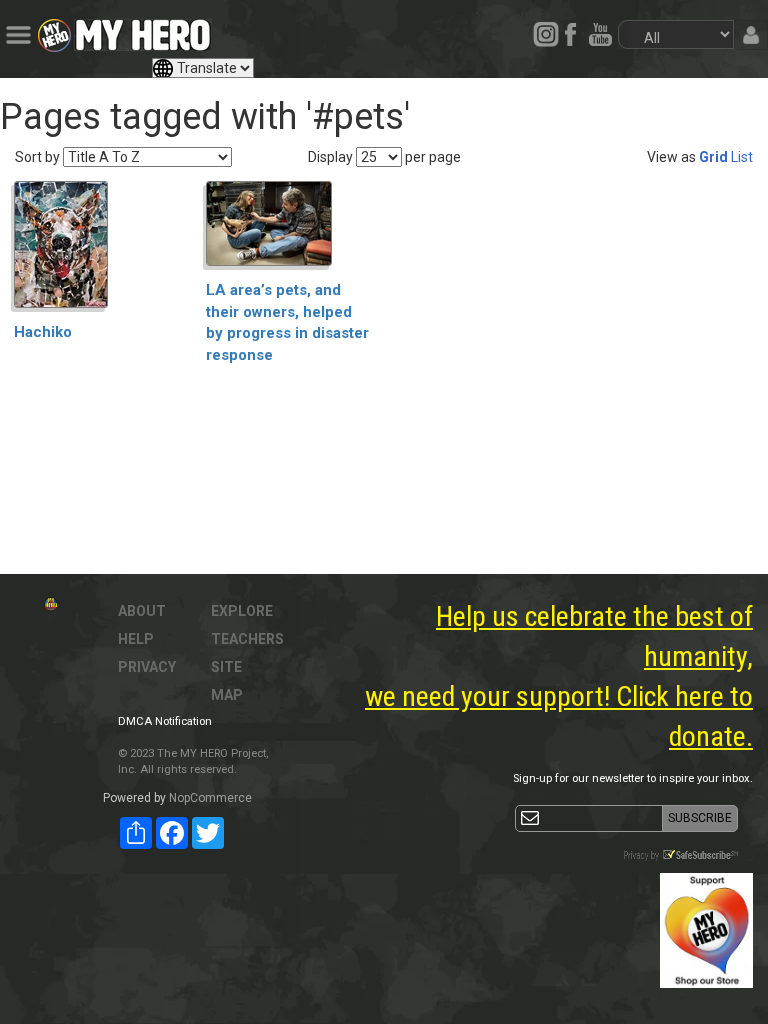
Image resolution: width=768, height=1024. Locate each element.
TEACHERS (247, 639)
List (742, 157)
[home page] (143, 30)
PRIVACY (147, 667)
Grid (713, 157)
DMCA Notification (165, 721)
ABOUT (142, 611)
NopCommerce (210, 798)
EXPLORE (242, 611)
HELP (136, 639)
